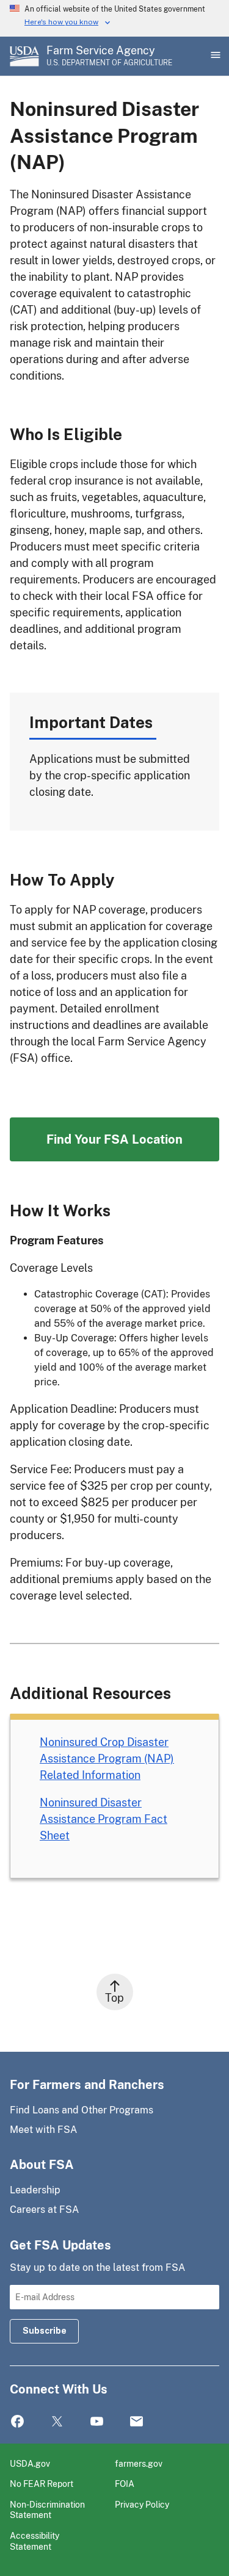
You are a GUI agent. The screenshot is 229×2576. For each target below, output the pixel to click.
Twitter (57, 2422)
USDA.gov (30, 2463)
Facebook (17, 2422)
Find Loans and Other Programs (82, 2110)
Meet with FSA (43, 2130)
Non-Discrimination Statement (47, 2510)
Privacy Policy (142, 2504)
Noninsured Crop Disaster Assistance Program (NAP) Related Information (107, 1759)
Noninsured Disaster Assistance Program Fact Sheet (104, 1819)
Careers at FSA (44, 2210)
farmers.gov (139, 2463)
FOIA (125, 2484)
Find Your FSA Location (114, 1139)
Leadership (35, 2190)
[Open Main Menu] (214, 56)
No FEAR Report (42, 2484)
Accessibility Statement (35, 2541)
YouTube (97, 2422)
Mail (136, 2422)
